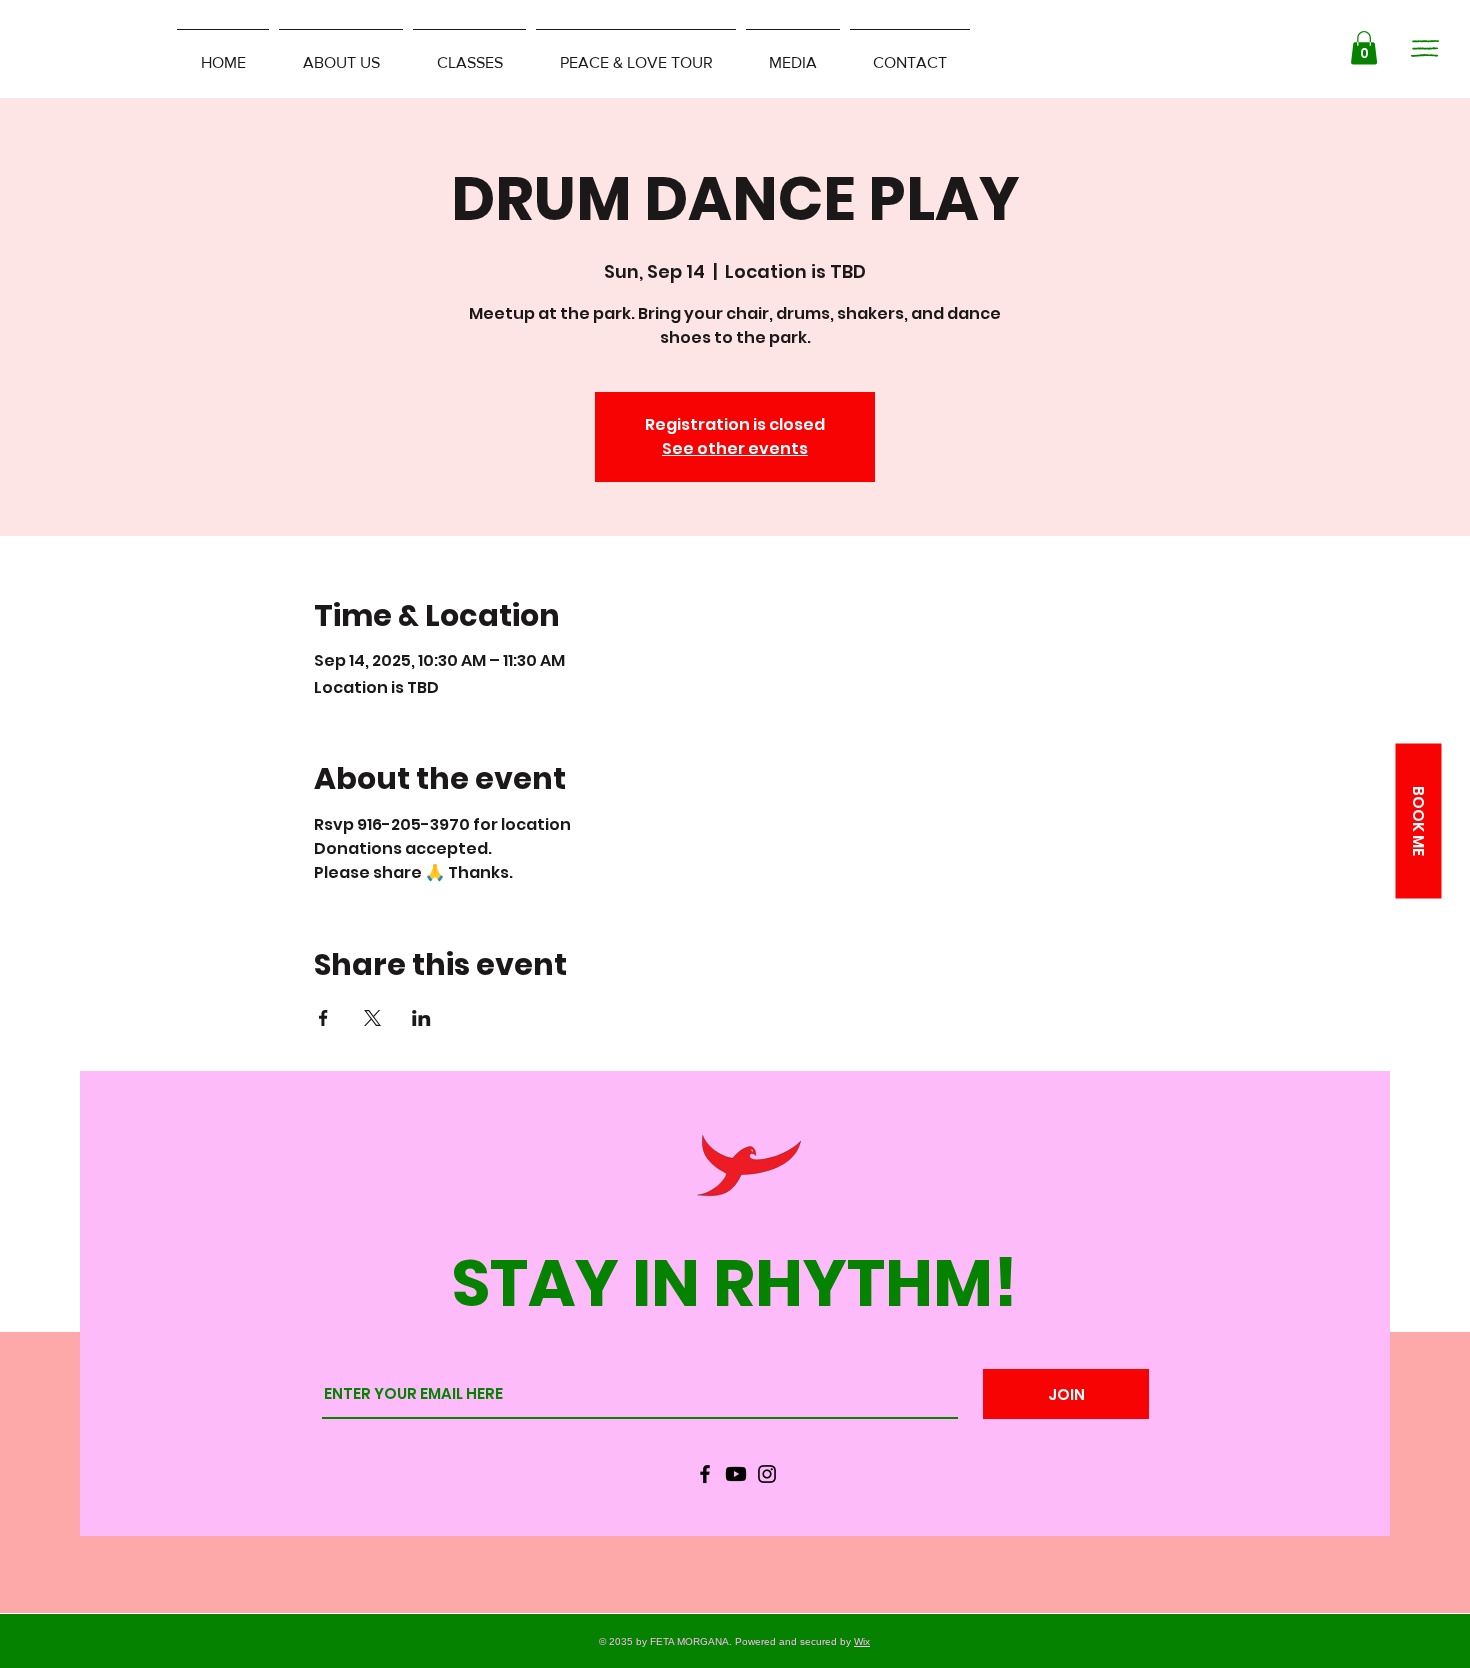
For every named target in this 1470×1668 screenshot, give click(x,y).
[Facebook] (705, 1474)
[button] (1364, 47)
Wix (862, 1641)
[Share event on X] (372, 1018)
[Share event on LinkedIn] (421, 1018)
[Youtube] (736, 1474)
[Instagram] (767, 1474)
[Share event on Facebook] (323, 1018)
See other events (735, 448)
